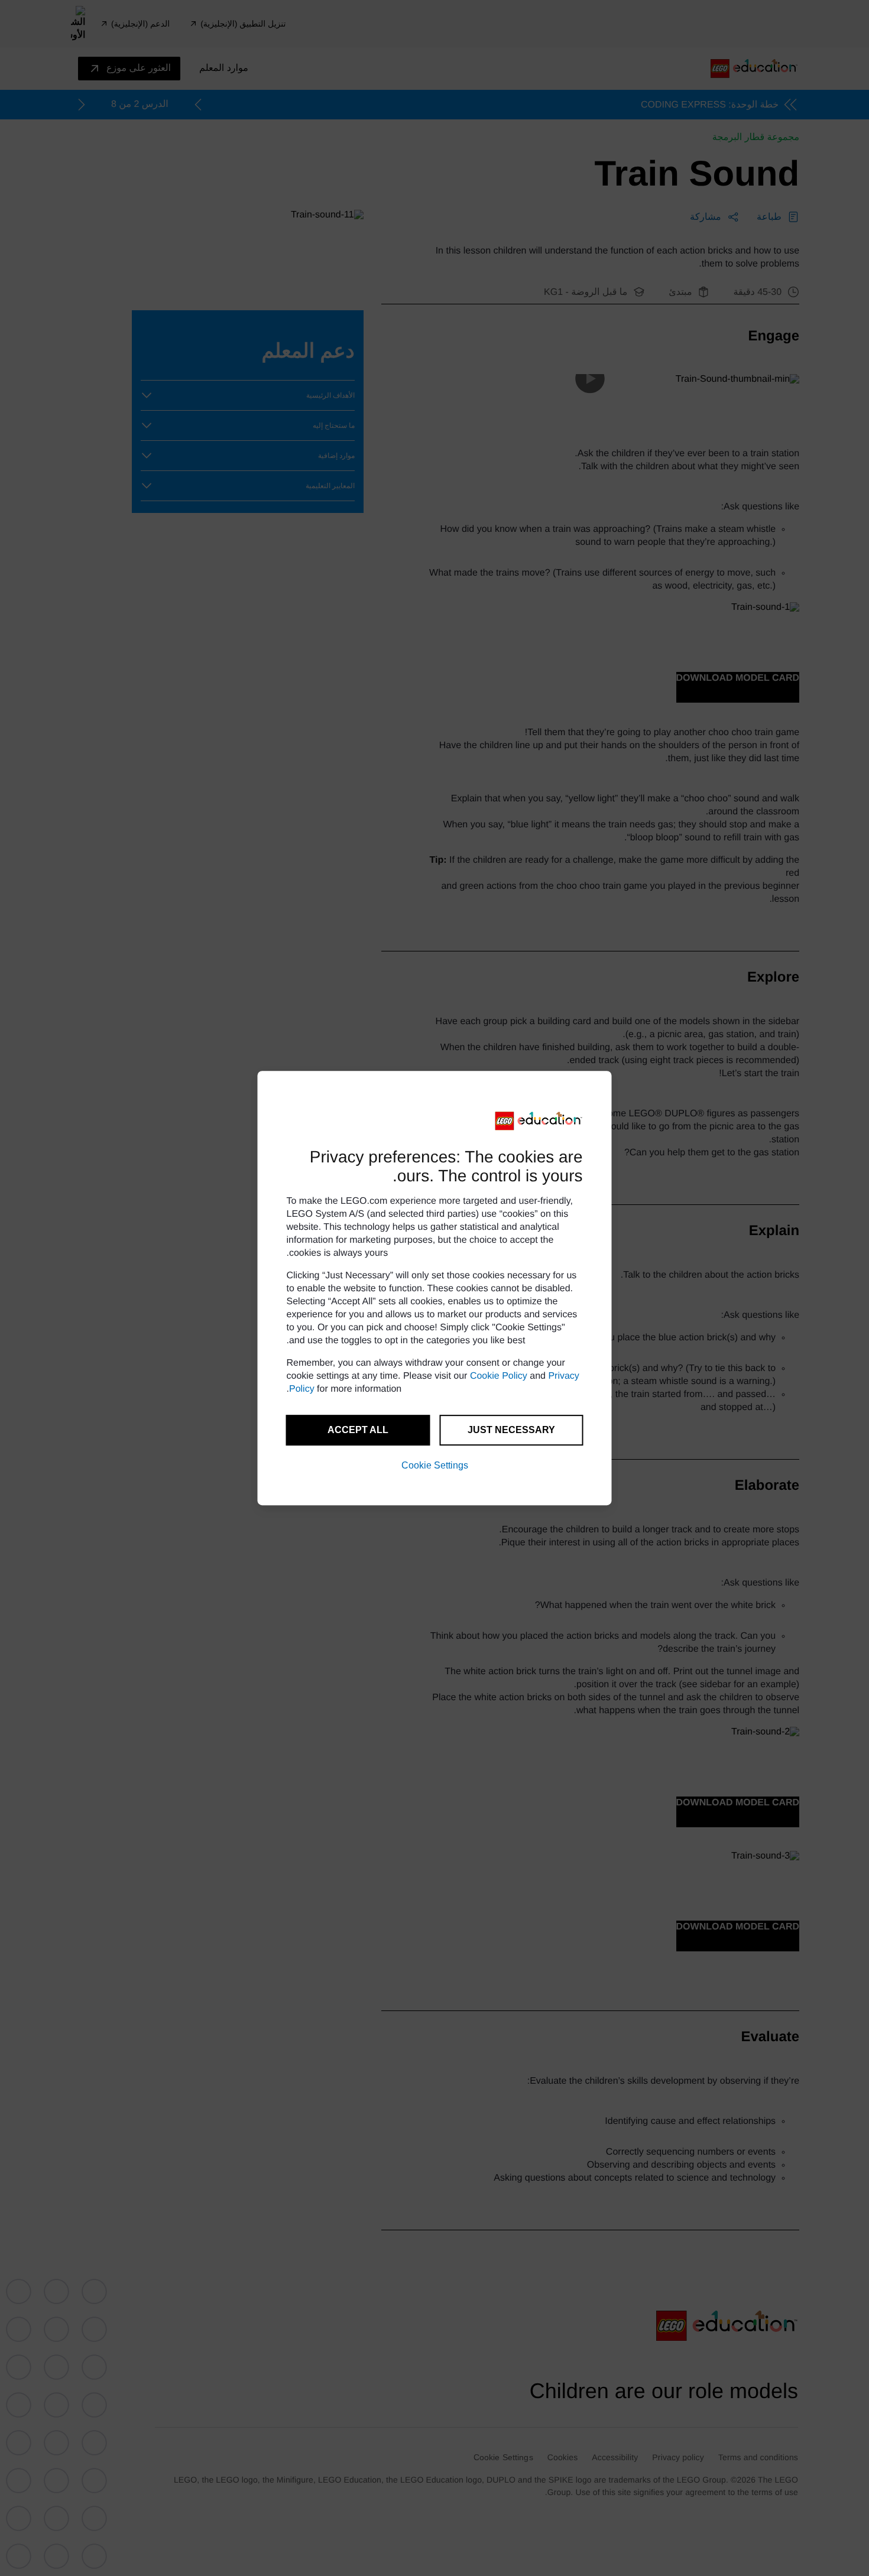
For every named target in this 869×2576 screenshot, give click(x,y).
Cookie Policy (499, 1376)
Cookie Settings (435, 1465)
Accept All (358, 1430)
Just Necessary (511, 1430)
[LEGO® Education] (539, 1121)
